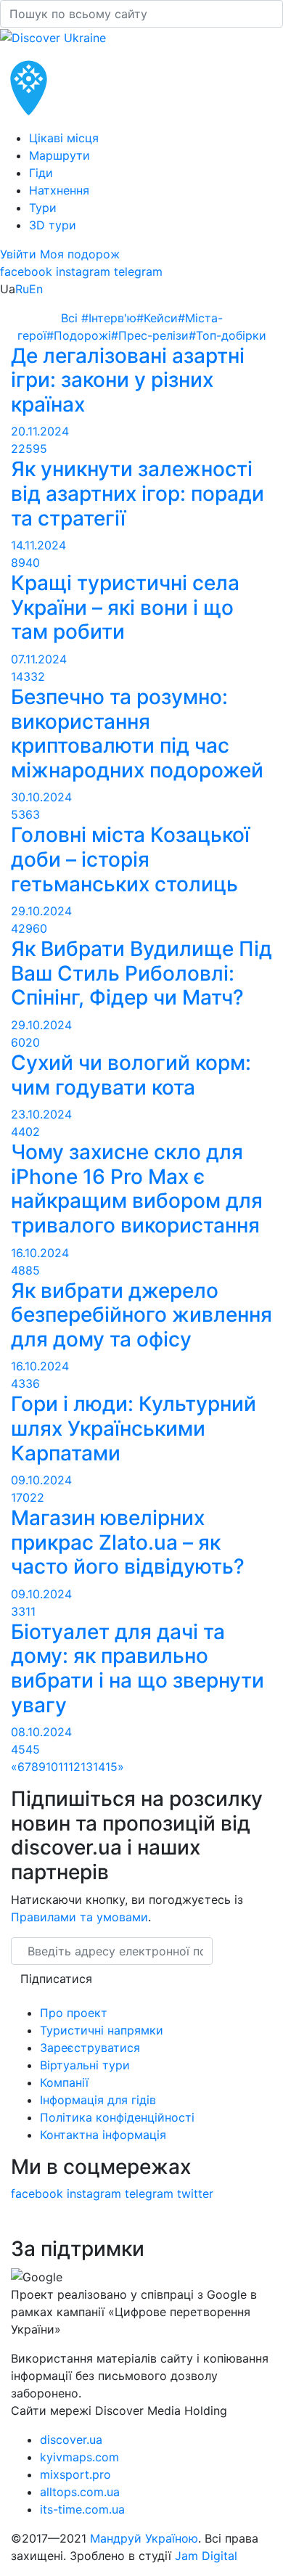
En (36, 289)
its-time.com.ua (82, 2509)
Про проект (74, 2013)
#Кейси (157, 318)
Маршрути (60, 155)
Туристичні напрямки (102, 2030)
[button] (20, 254)
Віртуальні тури (85, 2065)
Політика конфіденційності (117, 2117)
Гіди (41, 173)
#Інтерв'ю (109, 318)
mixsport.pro (75, 2474)
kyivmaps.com (79, 2457)
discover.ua (71, 2440)
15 (111, 1767)
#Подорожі (79, 335)
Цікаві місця (64, 138)
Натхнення (59, 190)
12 (74, 1767)
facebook (26, 271)
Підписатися (56, 1979)
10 (52, 1767)
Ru (22, 289)
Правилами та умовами (79, 1917)
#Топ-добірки (227, 335)
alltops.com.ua (80, 2492)
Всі (71, 318)
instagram (83, 271)
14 (99, 1767)
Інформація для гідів (98, 2100)
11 (63, 1767)
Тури (43, 208)
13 (87, 1767)
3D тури (53, 225)
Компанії (64, 2082)
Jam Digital (206, 2556)
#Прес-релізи (150, 335)
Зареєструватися (90, 2048)
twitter (195, 2193)
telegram (138, 271)
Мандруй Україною (144, 2538)
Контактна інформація (103, 2135)
